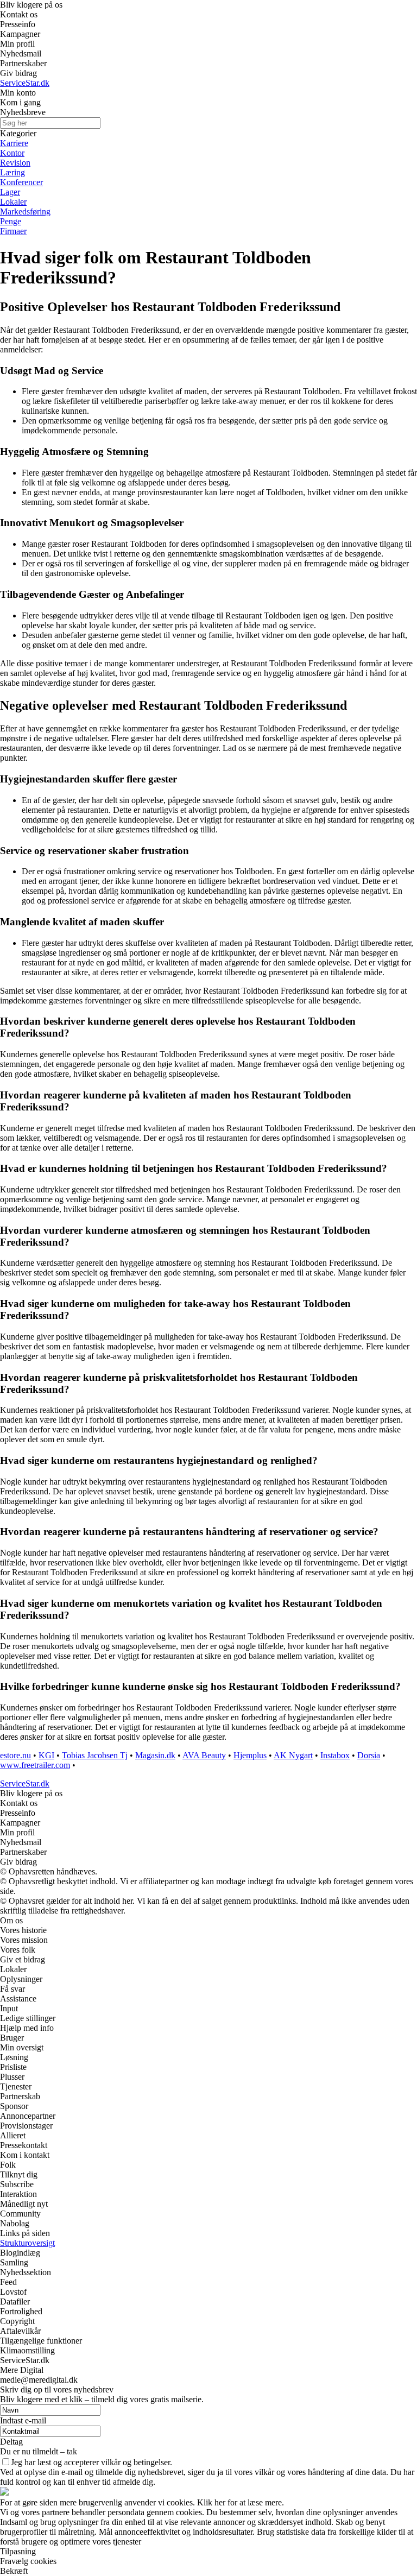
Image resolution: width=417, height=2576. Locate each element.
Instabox (335, 1755)
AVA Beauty (204, 1755)
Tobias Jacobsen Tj (95, 1755)
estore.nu (15, 1755)
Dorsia (369, 1755)
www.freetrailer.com (35, 1765)
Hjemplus (250, 1755)
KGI (46, 1755)
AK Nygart (293, 1755)
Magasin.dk (155, 1755)
